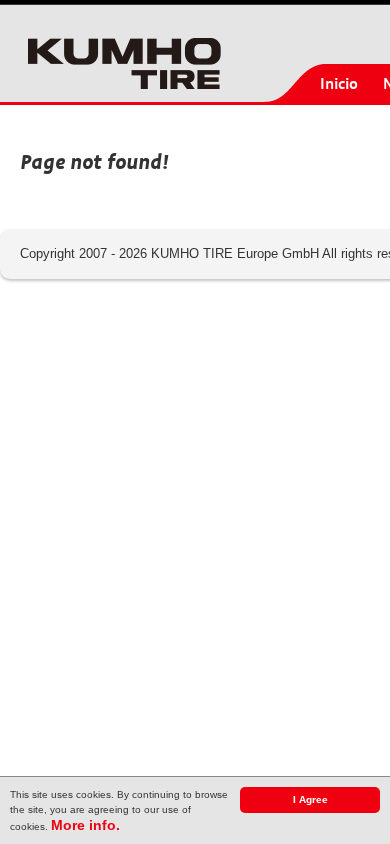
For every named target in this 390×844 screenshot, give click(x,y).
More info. (85, 825)
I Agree (310, 799)
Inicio (339, 84)
